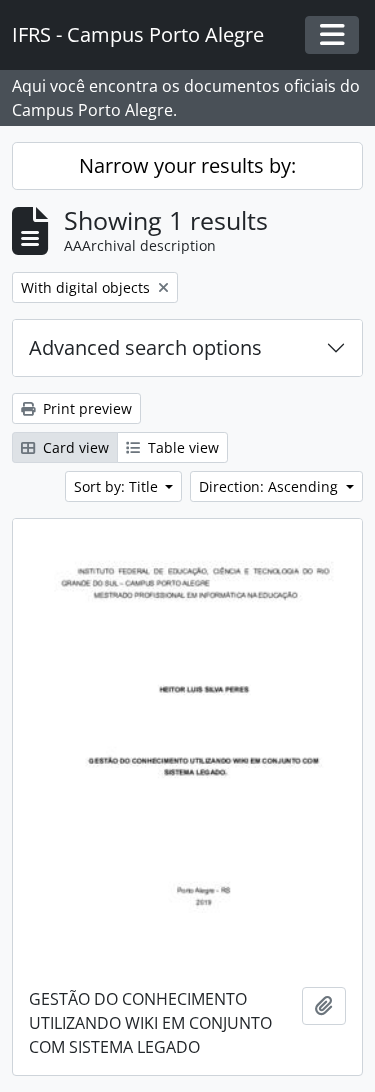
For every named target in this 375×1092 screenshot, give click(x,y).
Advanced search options (145, 347)
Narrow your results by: (187, 165)
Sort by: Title (118, 486)
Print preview (85, 408)
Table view (181, 447)
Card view (74, 447)
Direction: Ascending (270, 486)
